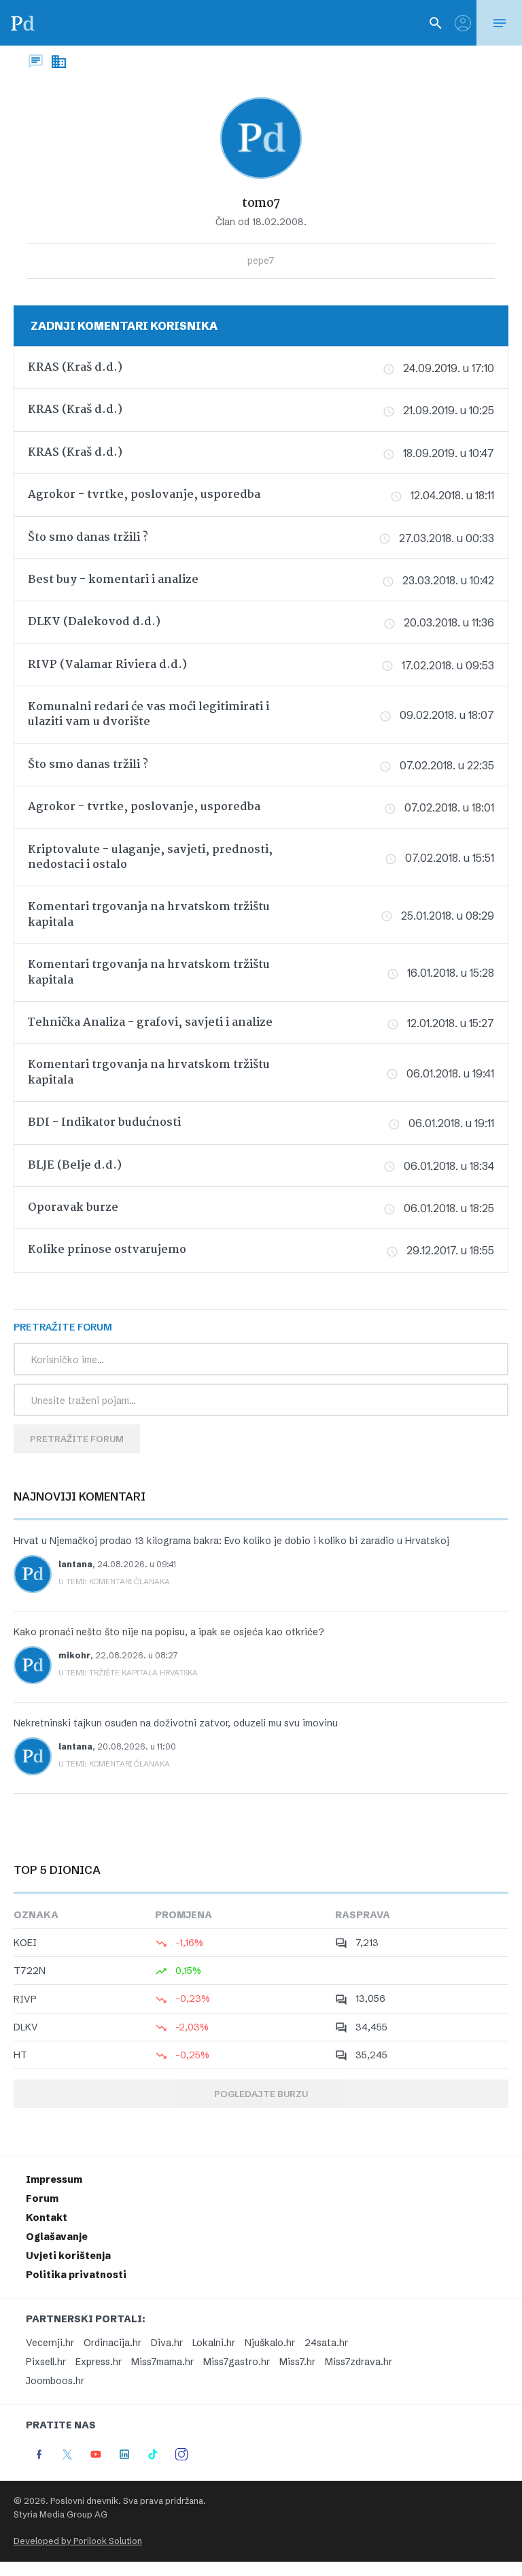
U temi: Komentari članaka (114, 1582)
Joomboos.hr (55, 2381)
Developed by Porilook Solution (78, 2541)
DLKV (26, 2027)
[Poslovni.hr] (22, 23)
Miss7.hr (297, 2362)
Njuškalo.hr (270, 2343)
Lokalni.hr (214, 2343)
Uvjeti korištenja (68, 2256)
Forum (42, 2198)
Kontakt (47, 2218)
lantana (75, 1564)
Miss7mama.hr (162, 2362)
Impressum (54, 2179)
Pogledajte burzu (261, 2094)
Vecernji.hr (50, 2343)
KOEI (25, 1943)
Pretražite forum (77, 1439)
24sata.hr (326, 2343)
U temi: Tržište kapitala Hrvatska (128, 1673)
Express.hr (99, 2362)
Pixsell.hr (46, 2362)
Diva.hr (167, 2343)
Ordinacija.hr (112, 2343)
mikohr (74, 1655)
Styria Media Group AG (60, 2514)
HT (20, 2055)
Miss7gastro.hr (237, 2362)
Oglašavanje (57, 2237)
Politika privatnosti (76, 2275)
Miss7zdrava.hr (359, 2362)
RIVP (25, 1999)
